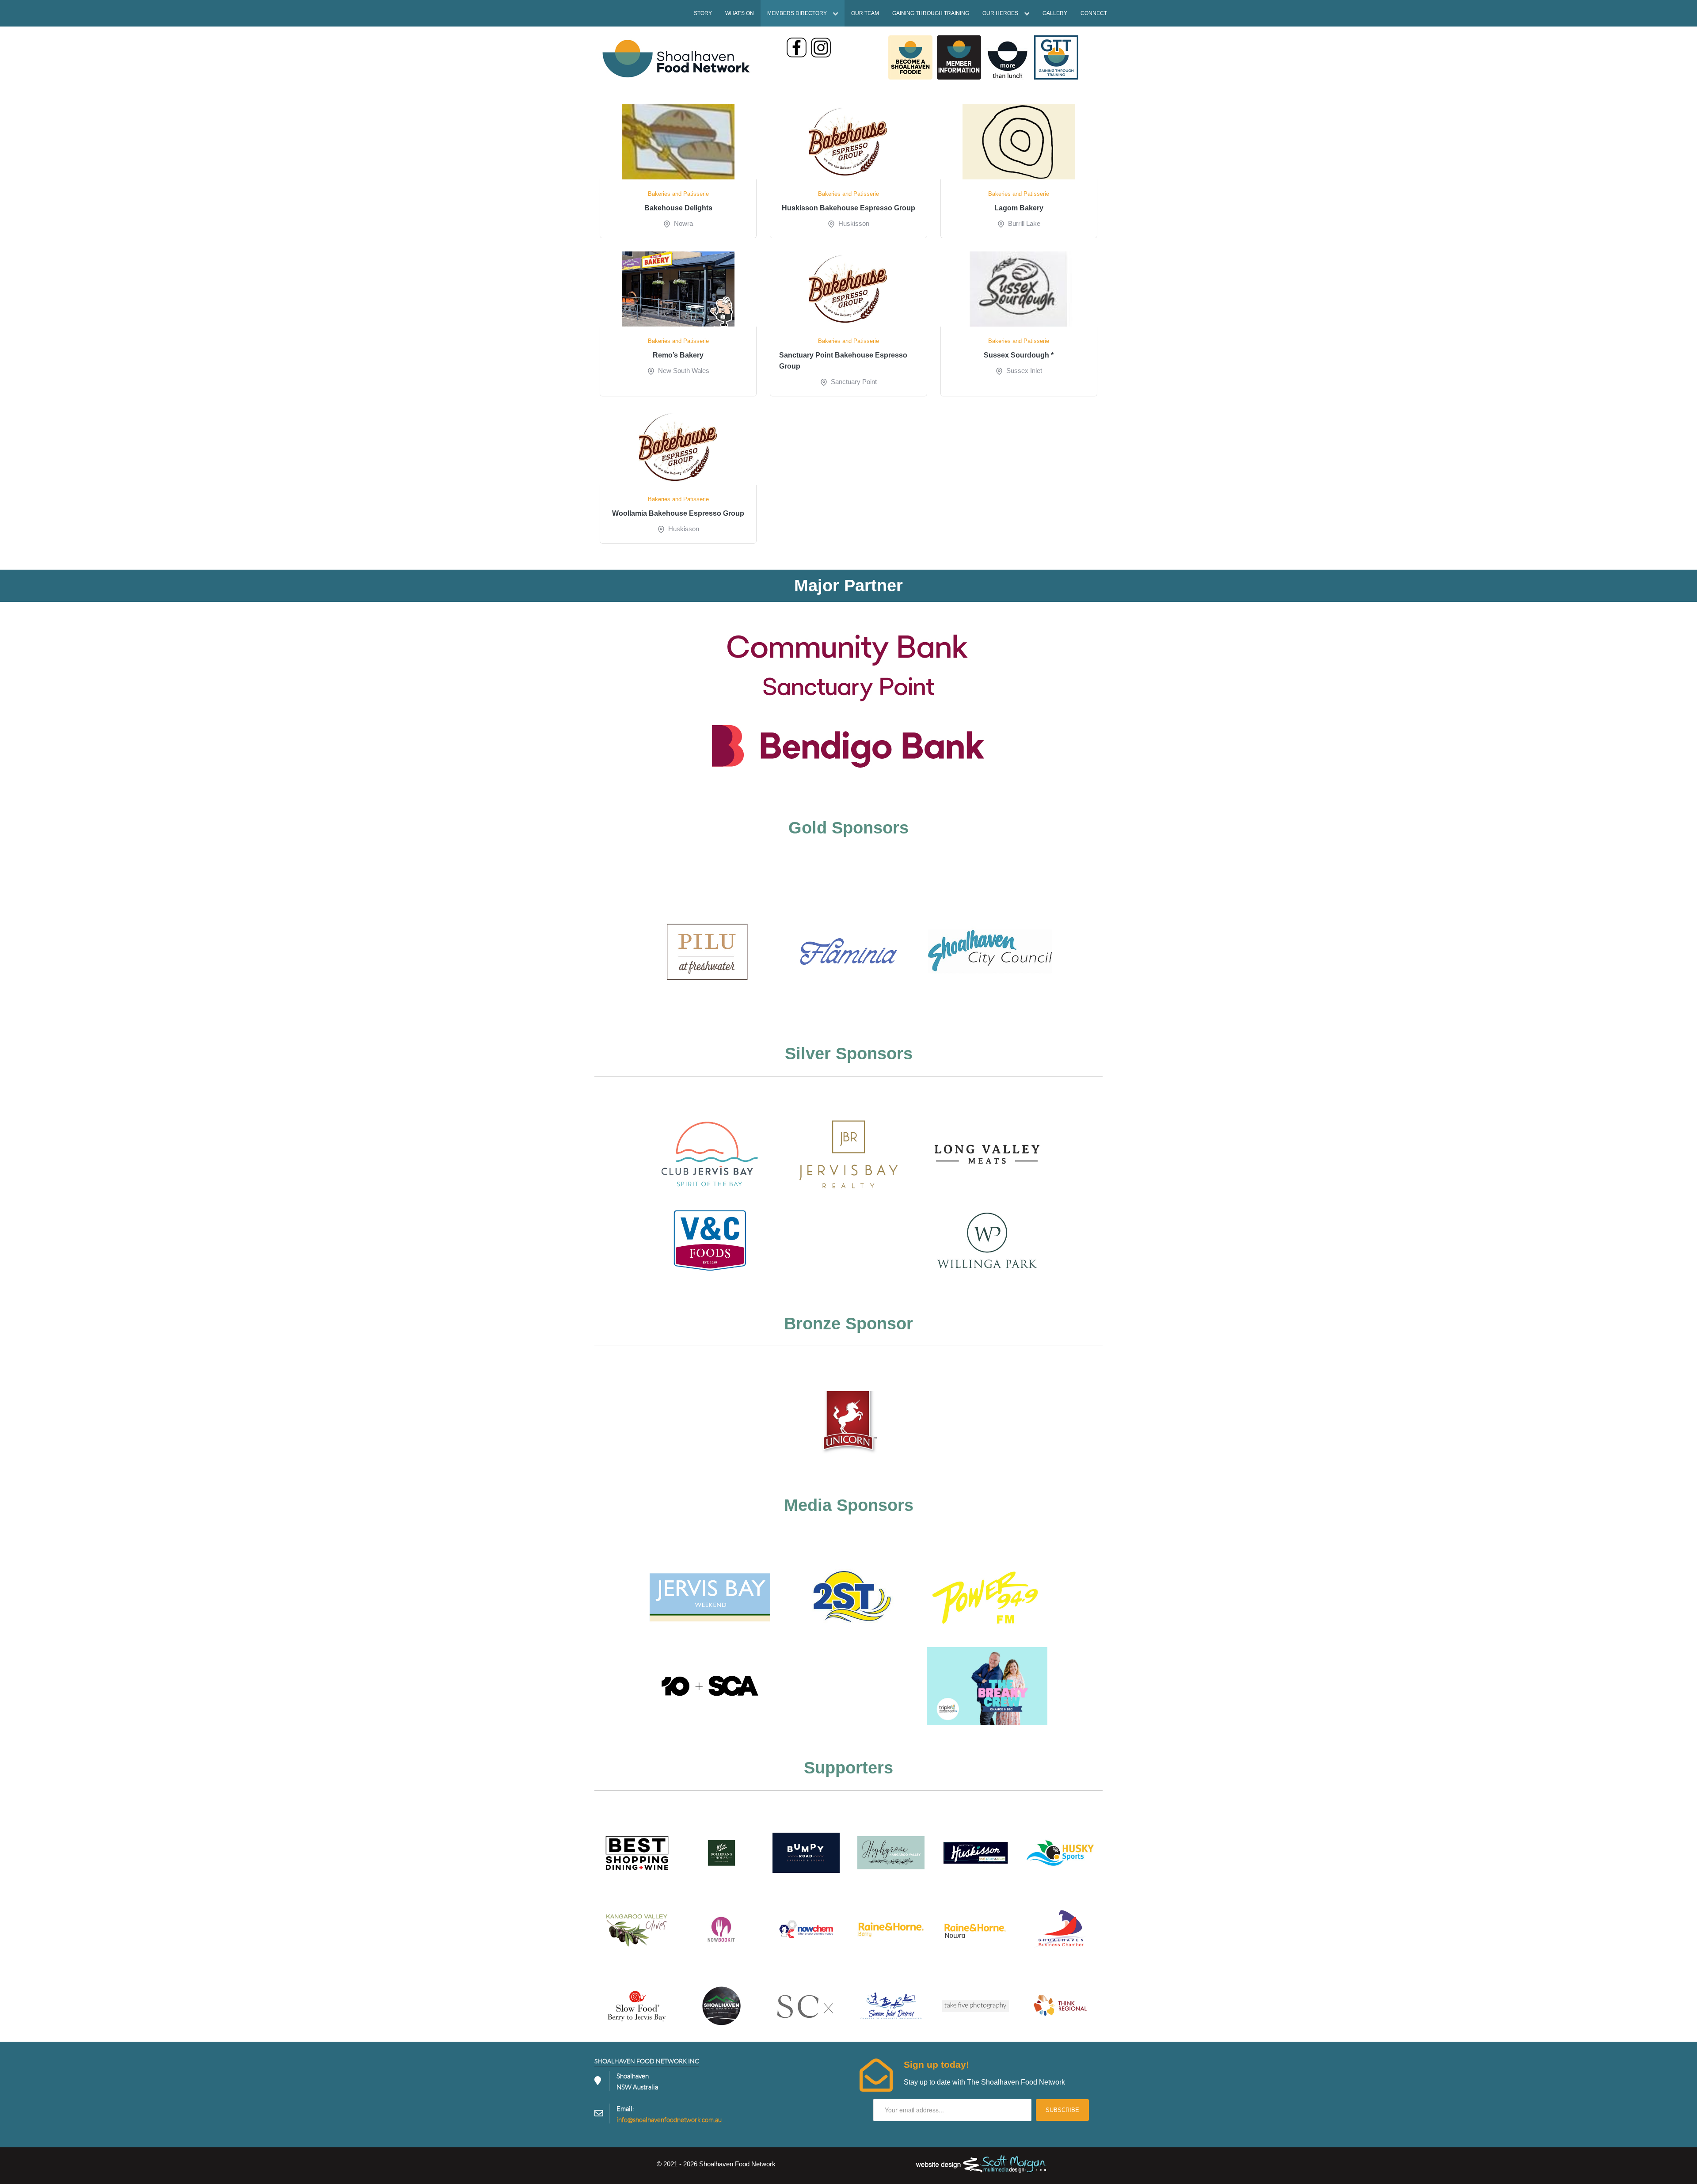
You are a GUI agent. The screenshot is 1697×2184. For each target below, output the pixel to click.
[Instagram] (821, 48)
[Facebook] (797, 48)
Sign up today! (936, 2064)
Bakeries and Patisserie (678, 194)
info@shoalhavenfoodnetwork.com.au (669, 2120)
